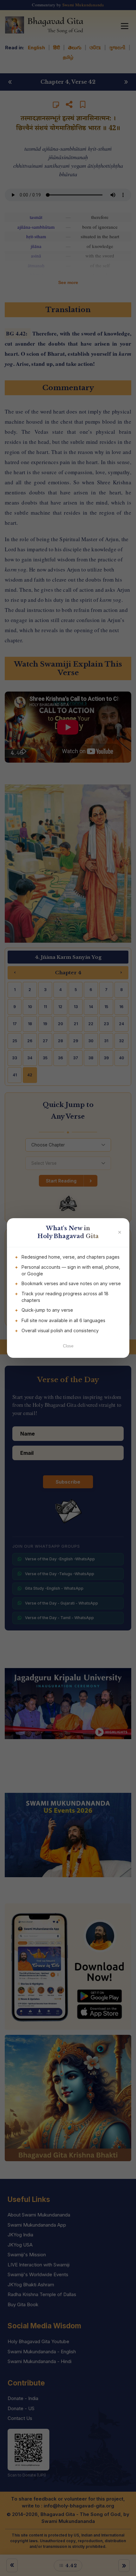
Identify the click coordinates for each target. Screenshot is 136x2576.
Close (68, 1346)
